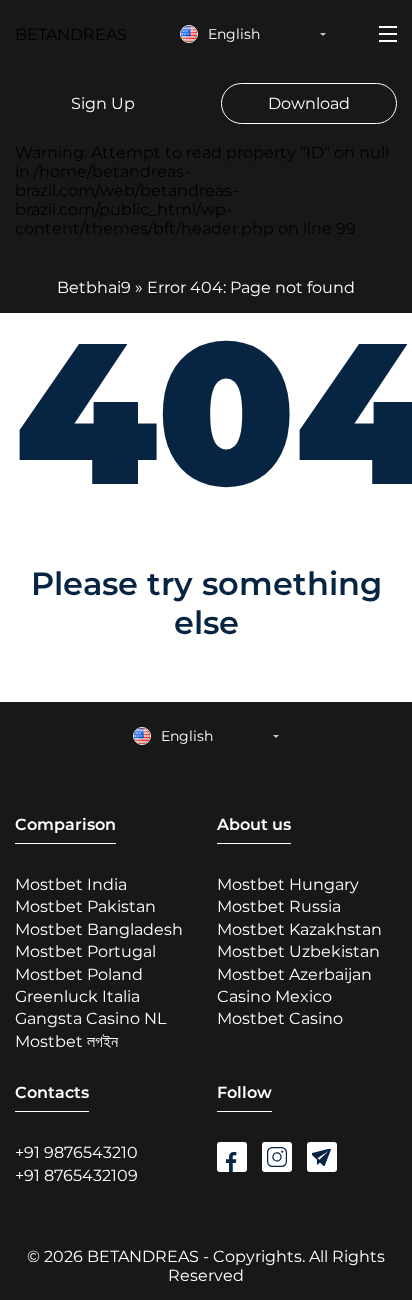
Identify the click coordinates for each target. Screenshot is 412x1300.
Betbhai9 (94, 287)
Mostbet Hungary (288, 884)
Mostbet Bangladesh (99, 929)
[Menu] (388, 34)
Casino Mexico (274, 996)
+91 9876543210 (76, 1152)
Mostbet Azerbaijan (294, 974)
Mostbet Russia (279, 906)
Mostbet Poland (79, 974)
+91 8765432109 (76, 1175)
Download (309, 103)
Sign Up (103, 103)
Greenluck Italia (77, 996)
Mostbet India (71, 884)
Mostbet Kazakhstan (299, 929)
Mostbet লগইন (66, 1041)
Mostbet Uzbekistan (298, 951)
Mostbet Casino (280, 1018)
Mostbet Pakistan (85, 906)
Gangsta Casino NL (90, 1018)
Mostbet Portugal (85, 951)
